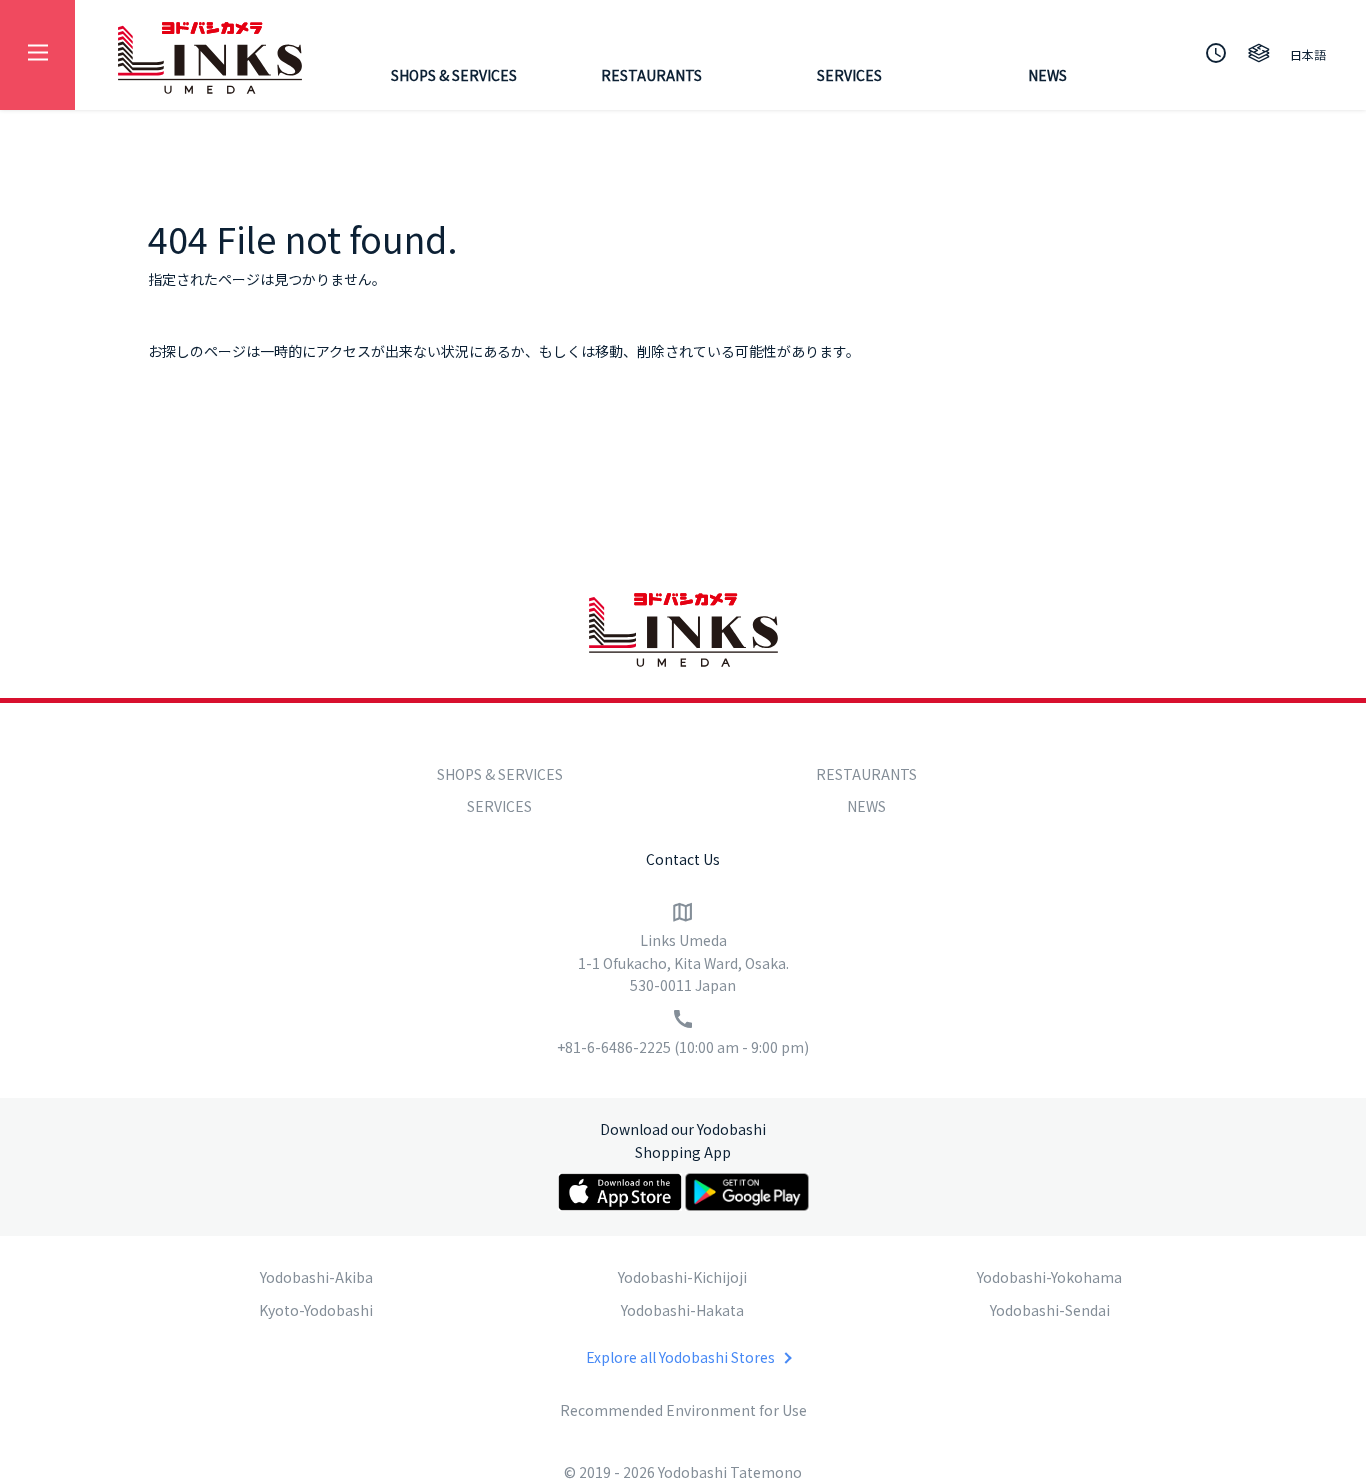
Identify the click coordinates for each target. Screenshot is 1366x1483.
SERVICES (849, 75)
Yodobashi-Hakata (682, 1310)
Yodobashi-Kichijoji (682, 1277)
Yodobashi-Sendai (1050, 1310)
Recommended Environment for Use (683, 1410)
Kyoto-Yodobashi (316, 1310)
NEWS (1047, 75)
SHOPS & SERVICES (454, 75)
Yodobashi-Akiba (316, 1277)
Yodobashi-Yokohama (1049, 1277)
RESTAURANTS (651, 75)
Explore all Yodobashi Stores (680, 1357)
